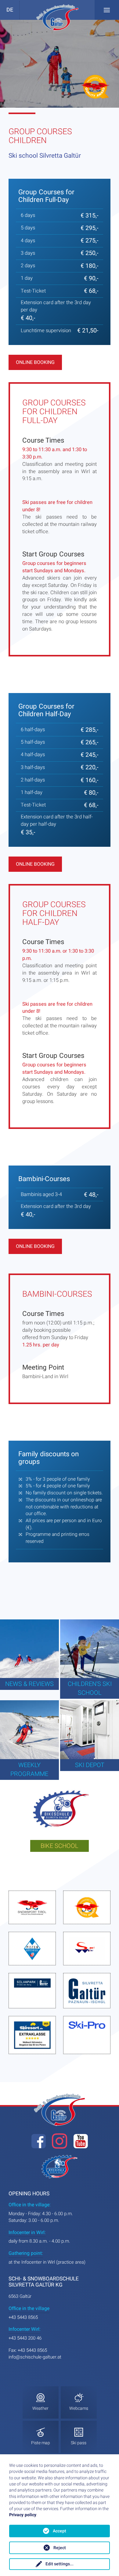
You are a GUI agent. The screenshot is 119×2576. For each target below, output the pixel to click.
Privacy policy (23, 2515)
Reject (60, 2548)
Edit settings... (60, 2564)
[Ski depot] (90, 1730)
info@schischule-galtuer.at (35, 2357)
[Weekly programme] (29, 1730)
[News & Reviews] (29, 1649)
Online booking (35, 362)
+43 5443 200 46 (25, 2338)
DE (10, 10)
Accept (60, 2531)
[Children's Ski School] (90, 1649)
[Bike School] (60, 1811)
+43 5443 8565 (23, 2317)
